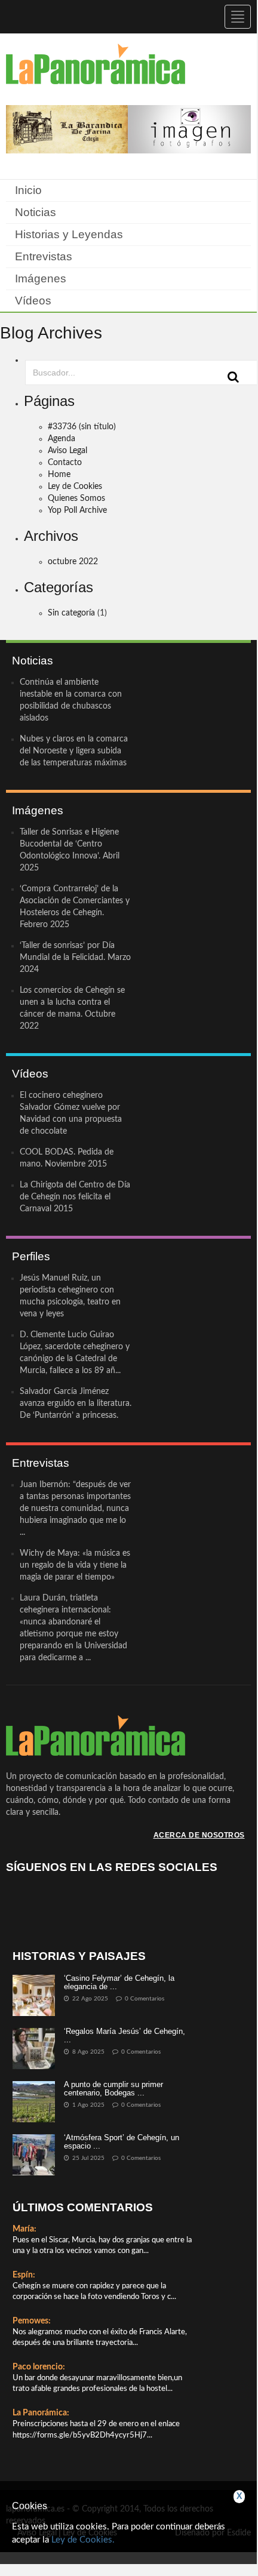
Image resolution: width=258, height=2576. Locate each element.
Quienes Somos (76, 498)
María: (24, 2229)
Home (59, 475)
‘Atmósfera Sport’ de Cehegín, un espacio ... (122, 2142)
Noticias (36, 212)
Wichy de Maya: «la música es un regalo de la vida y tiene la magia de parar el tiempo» (75, 1565)
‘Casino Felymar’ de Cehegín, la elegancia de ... (119, 1982)
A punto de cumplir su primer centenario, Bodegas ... (113, 2089)
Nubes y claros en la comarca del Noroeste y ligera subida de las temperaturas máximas (74, 751)
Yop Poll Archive (77, 510)
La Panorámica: (41, 2413)
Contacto (65, 463)
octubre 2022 (73, 562)
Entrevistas (44, 256)
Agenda (62, 439)
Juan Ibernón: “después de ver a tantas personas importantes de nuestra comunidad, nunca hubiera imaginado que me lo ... (75, 1509)
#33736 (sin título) (82, 427)
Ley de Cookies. (83, 2540)
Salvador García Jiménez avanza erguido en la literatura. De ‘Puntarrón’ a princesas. (76, 1404)
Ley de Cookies (75, 487)
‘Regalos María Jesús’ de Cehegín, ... (125, 2035)
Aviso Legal (67, 451)
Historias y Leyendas (69, 234)
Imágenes (41, 278)
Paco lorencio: (39, 2367)
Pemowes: (32, 2321)
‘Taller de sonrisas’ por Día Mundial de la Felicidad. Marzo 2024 (75, 958)
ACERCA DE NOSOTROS (199, 1835)
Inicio (28, 190)
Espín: (24, 2275)
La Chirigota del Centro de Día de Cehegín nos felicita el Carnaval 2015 (75, 1197)
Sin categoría (71, 613)
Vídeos (33, 301)
